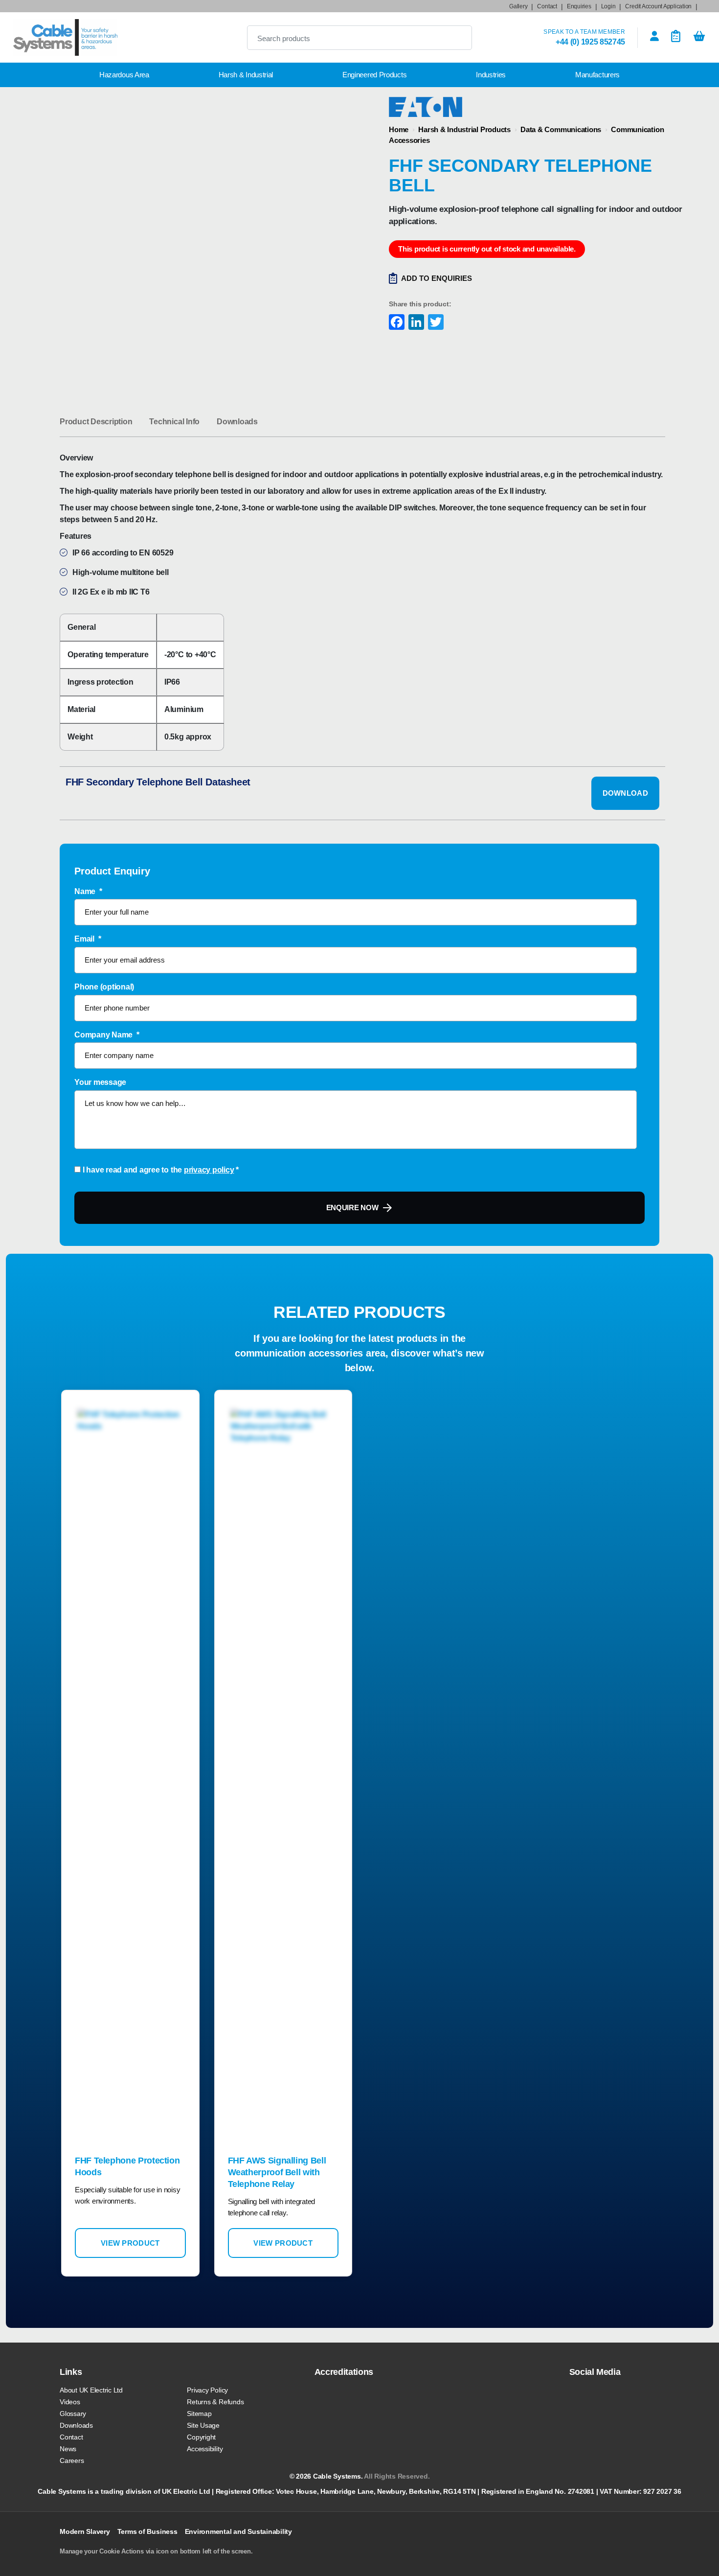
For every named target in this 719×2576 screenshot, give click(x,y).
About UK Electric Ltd (91, 2390)
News (68, 2449)
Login (608, 6)
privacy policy (209, 1170)
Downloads (237, 422)
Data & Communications (561, 129)
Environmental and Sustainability (238, 2531)
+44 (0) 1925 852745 (590, 42)
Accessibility (205, 2449)
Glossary (73, 2414)
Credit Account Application (658, 6)
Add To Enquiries (437, 278)
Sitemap (199, 2414)
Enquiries (579, 6)
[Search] (456, 38)
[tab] (96, 422)
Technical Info (174, 422)
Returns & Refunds (215, 2402)
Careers (72, 2461)
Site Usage (203, 2425)
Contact (547, 6)
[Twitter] (435, 323)
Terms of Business (147, 2531)
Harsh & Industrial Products (464, 129)
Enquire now (352, 1207)
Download (625, 793)
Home (399, 129)
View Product (130, 2243)
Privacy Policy (207, 2390)
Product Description (96, 422)
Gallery (518, 6)
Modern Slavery (85, 2531)
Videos (70, 2402)
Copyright (201, 2437)
